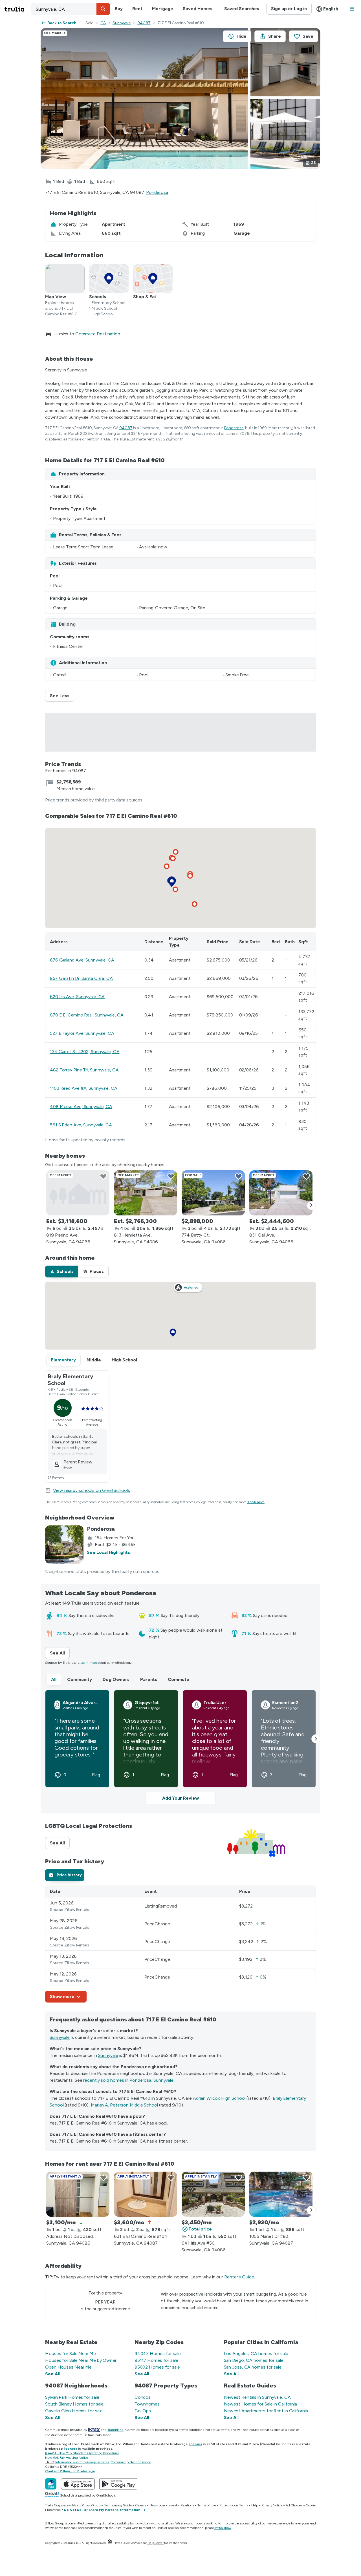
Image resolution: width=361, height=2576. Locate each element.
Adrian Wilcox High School (219, 2098)
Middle (94, 1360)
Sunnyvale (122, 23)
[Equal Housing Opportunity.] (110, 2543)
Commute (179, 1679)
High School (124, 1360)
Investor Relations (181, 2505)
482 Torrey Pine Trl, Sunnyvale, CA (84, 1070)
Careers (141, 2505)
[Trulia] (51, 2484)
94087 (144, 23)
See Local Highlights (108, 1552)
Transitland (115, 2430)
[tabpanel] (180, 1944)
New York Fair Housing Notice (67, 2458)
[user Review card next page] (316, 1739)
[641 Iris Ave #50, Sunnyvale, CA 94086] (213, 2194)
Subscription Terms (234, 2505)
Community (80, 1679)
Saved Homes (198, 9)
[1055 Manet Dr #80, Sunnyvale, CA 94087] (281, 2194)
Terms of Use (207, 2505)
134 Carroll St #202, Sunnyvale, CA (85, 1052)
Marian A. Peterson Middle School (124, 2105)
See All (60, 1653)
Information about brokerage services (82, 2462)
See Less (62, 696)
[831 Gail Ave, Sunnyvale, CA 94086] (281, 1193)
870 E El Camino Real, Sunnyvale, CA (87, 1015)
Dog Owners (116, 1679)
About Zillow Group (86, 2505)
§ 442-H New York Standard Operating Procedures (82, 2453)
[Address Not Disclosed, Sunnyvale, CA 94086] (78, 2194)
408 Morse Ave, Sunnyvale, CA (81, 1107)
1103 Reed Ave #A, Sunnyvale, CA (84, 1088)
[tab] (62, 1272)
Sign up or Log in (289, 9)
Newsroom (157, 2505)
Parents (149, 1679)
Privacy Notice (272, 2505)
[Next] (311, 1206)
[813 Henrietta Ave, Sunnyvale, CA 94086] (146, 1193)
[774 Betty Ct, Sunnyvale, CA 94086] (213, 1193)
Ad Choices (294, 2505)
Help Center (156, 2543)
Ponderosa (157, 192)
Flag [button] (96, 1775)
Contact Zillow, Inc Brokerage (70, 2471)
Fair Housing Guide (118, 2505)
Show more (62, 1996)
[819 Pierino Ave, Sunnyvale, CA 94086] (78, 1193)
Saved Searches (242, 9)
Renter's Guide (239, 2277)
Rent (137, 9)
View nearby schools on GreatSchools (92, 1490)
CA (103, 23)
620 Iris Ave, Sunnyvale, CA (77, 997)
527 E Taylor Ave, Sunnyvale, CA (82, 1033)
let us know (223, 2528)
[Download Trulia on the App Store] (78, 2484)
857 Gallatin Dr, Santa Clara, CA (81, 978)
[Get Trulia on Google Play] (118, 2484)
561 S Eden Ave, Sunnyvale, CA (81, 1125)
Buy (119, 9)
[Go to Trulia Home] (18, 9)
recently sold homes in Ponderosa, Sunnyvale (128, 2080)
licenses (195, 2444)
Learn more (256, 1502)
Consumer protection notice (131, 2462)
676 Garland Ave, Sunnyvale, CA (82, 960)
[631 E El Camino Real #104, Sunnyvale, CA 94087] (146, 2194)
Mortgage (163, 9)
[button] (103, 9)
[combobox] (71, 9)
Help (255, 2505)
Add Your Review (180, 1798)
